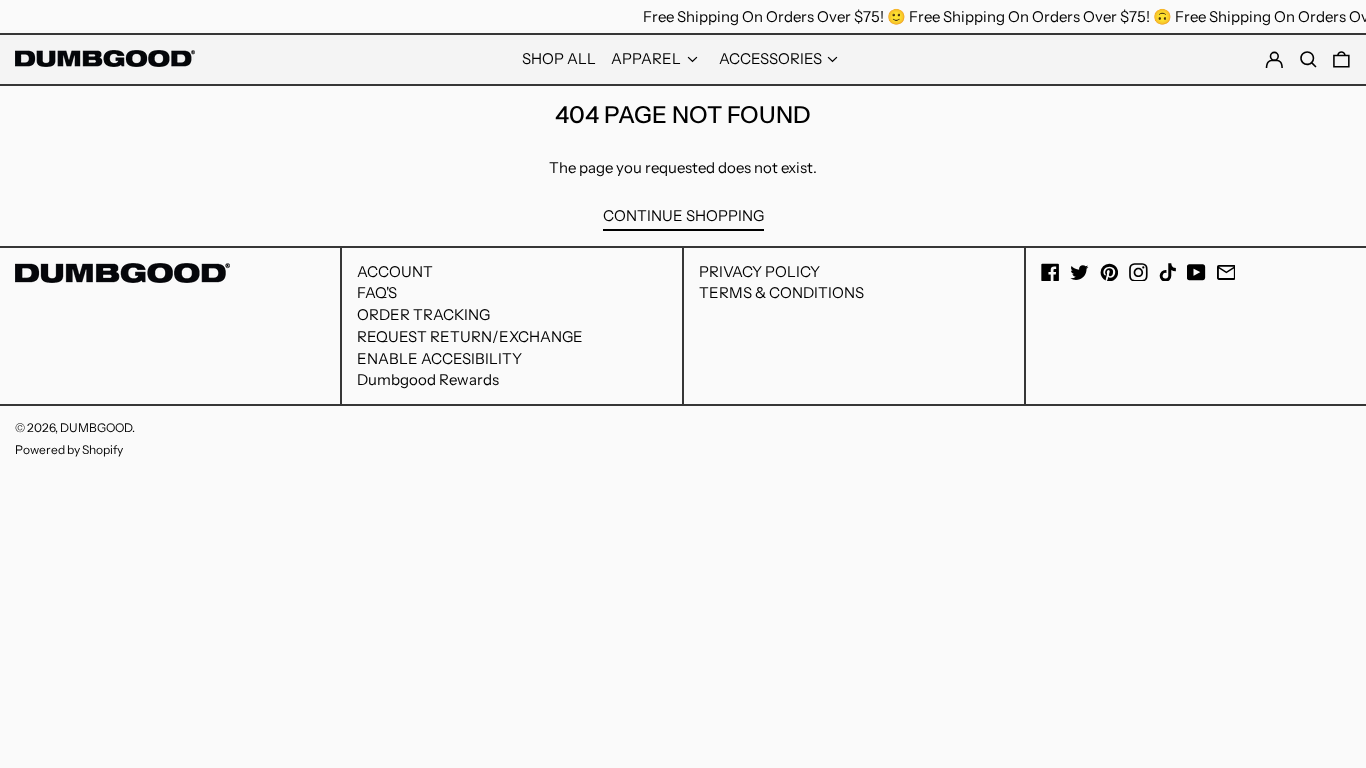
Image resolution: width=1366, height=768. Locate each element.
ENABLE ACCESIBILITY (439, 358)
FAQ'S (377, 292)
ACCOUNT (395, 271)
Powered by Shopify (69, 449)
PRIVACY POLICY (759, 271)
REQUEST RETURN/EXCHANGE (470, 336)
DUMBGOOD (96, 427)
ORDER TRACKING (423, 314)
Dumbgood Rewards (428, 379)
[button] (1341, 60)
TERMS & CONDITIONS (781, 292)
